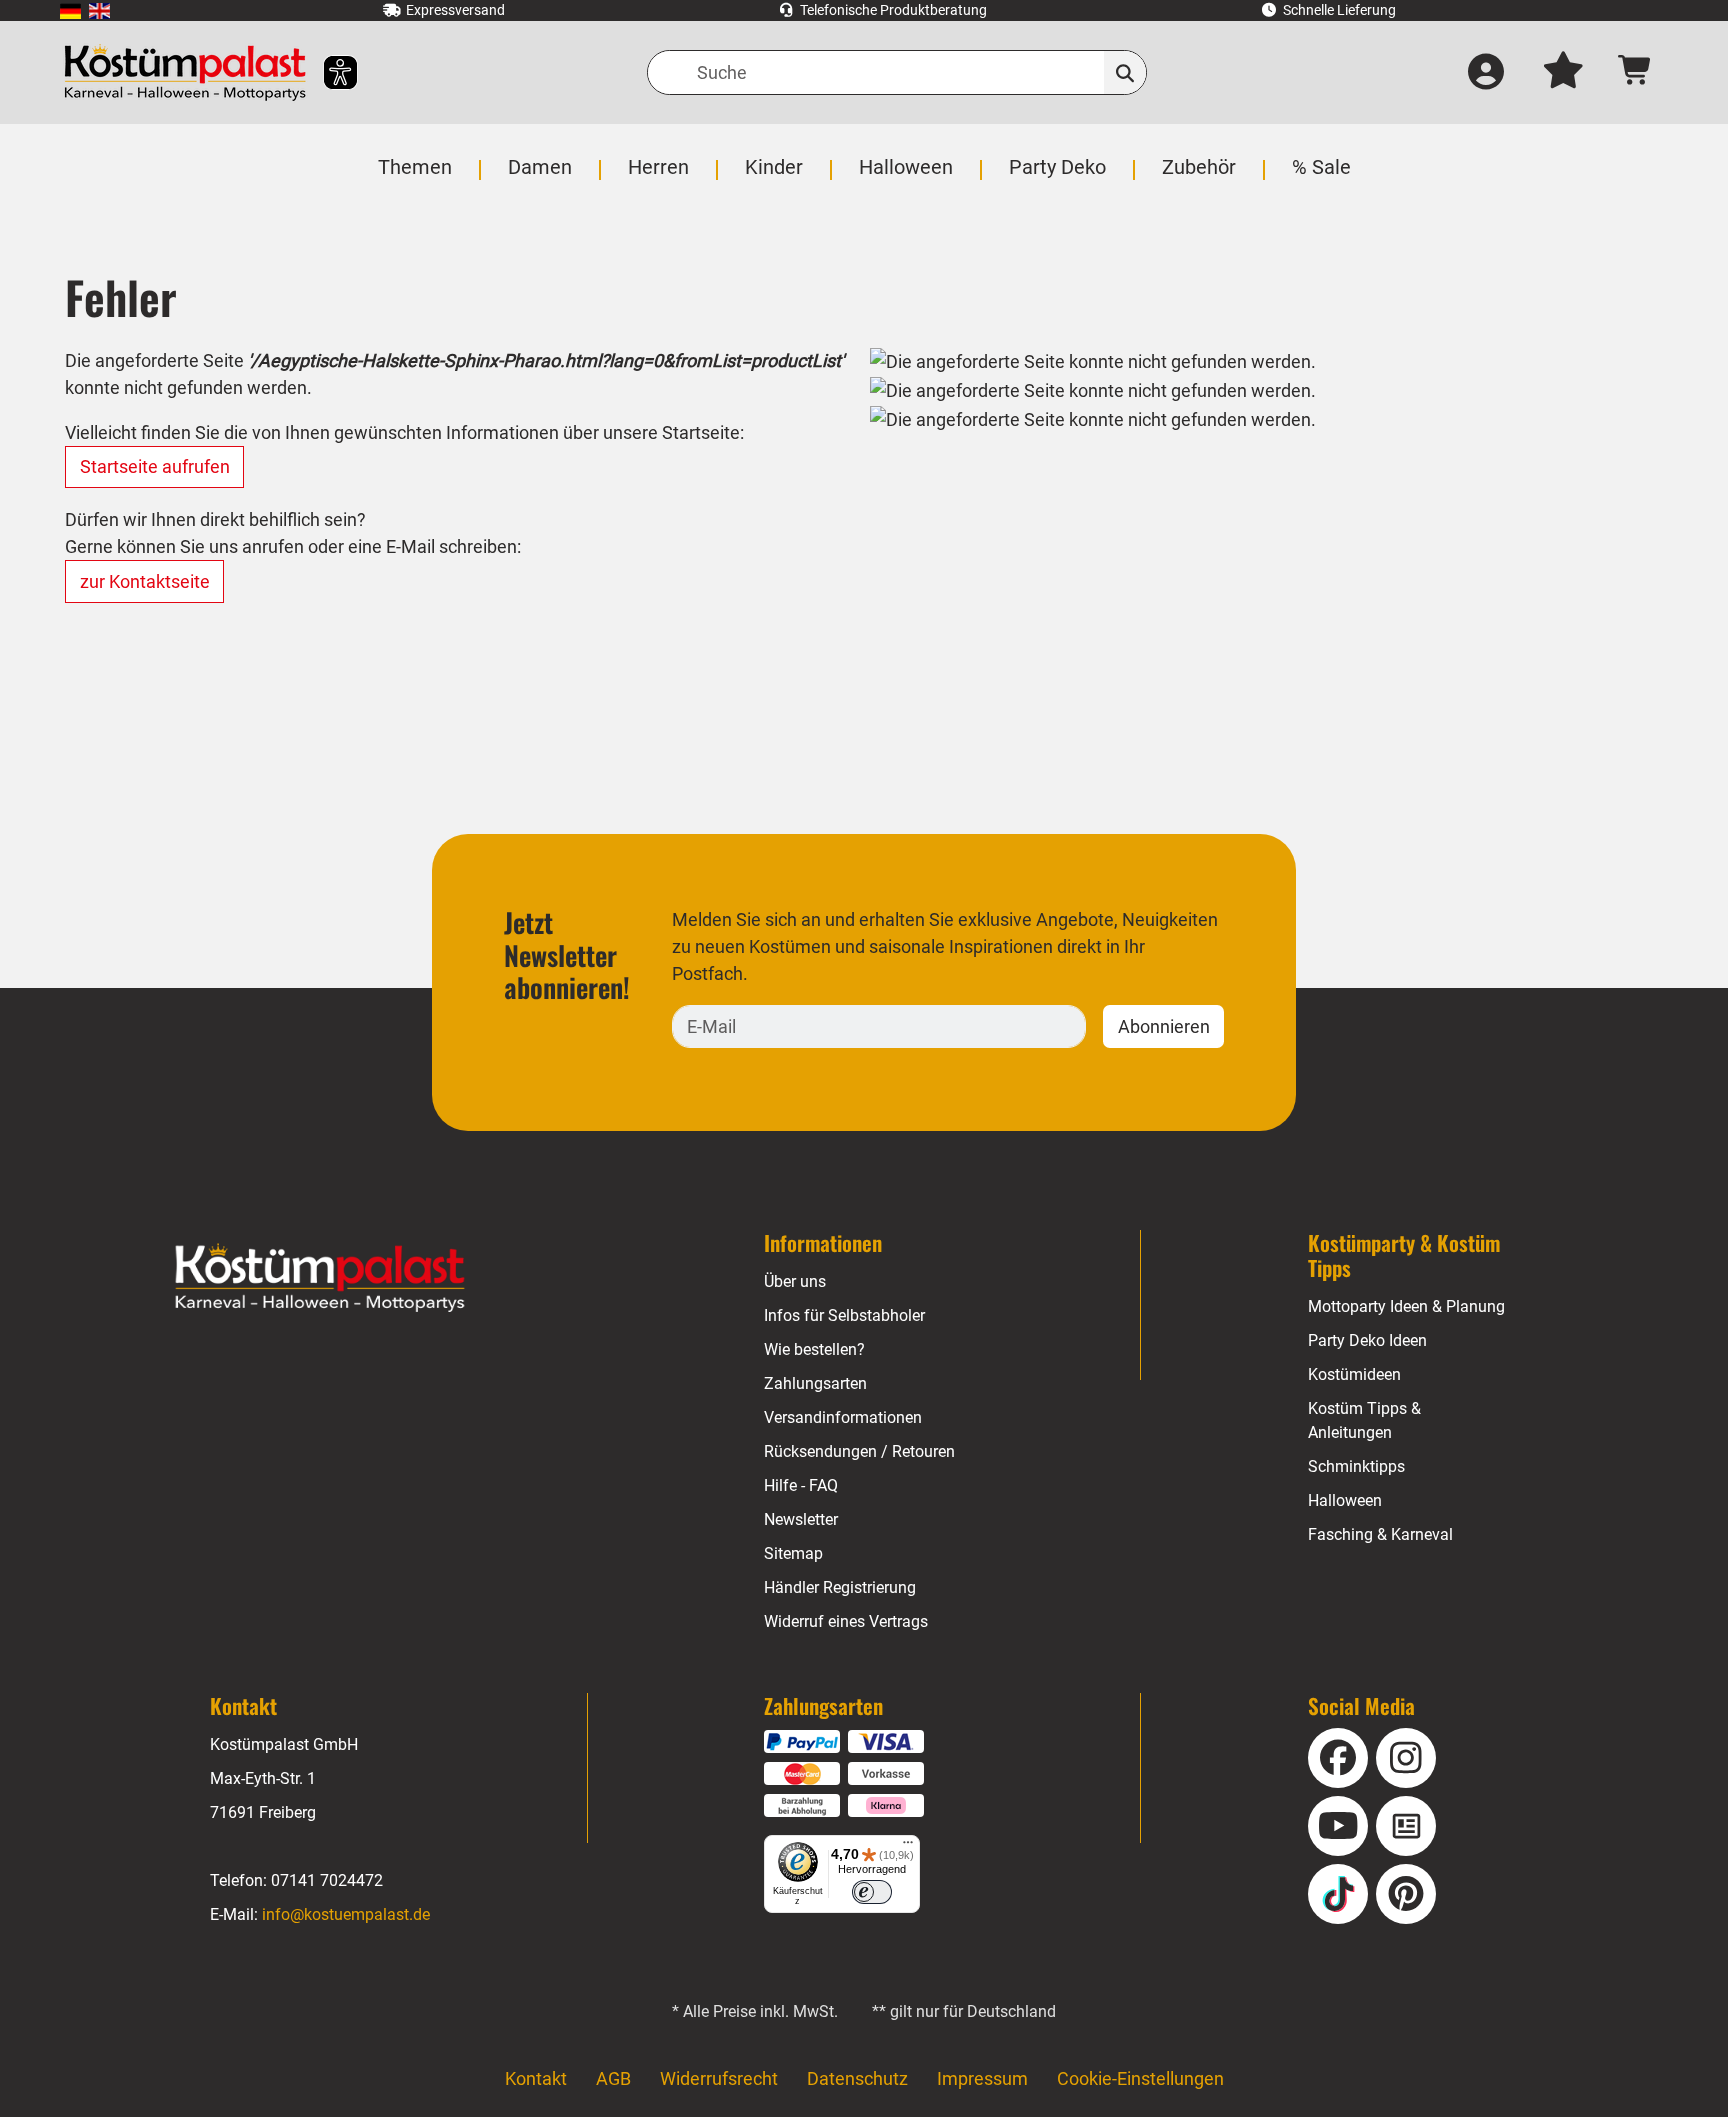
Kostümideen (1354, 1374)
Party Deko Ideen (1367, 1340)
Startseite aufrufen (155, 466)
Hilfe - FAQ (801, 1485)
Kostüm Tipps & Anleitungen (1364, 1420)
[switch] (872, 1892)
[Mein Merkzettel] (1563, 73)
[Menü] (908, 1847)
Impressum (982, 2078)
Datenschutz (857, 2078)
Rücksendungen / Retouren (859, 1451)
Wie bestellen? (814, 1349)
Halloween (1345, 1500)
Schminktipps (1356, 1466)
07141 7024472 (327, 1880)
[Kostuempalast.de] (185, 72)
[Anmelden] (1486, 73)
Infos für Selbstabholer (844, 1315)
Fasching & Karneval (1380, 1534)
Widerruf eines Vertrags (846, 1621)
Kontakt (536, 2078)
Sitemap (793, 1553)
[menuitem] (70, 10)
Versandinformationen (843, 1417)
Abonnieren (1164, 1026)
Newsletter (801, 1519)
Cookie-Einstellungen (1140, 2078)
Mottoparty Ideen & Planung (1406, 1306)
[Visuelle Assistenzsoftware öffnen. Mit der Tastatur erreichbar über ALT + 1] (327, 72)
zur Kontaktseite (145, 581)
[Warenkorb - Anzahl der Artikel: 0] (1635, 72)
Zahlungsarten (815, 1383)
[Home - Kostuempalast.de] (320, 1278)
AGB (613, 2078)
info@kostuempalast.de (346, 1914)
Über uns (795, 1281)
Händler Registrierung (840, 1587)
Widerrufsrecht (719, 2078)
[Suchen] (1125, 72)
